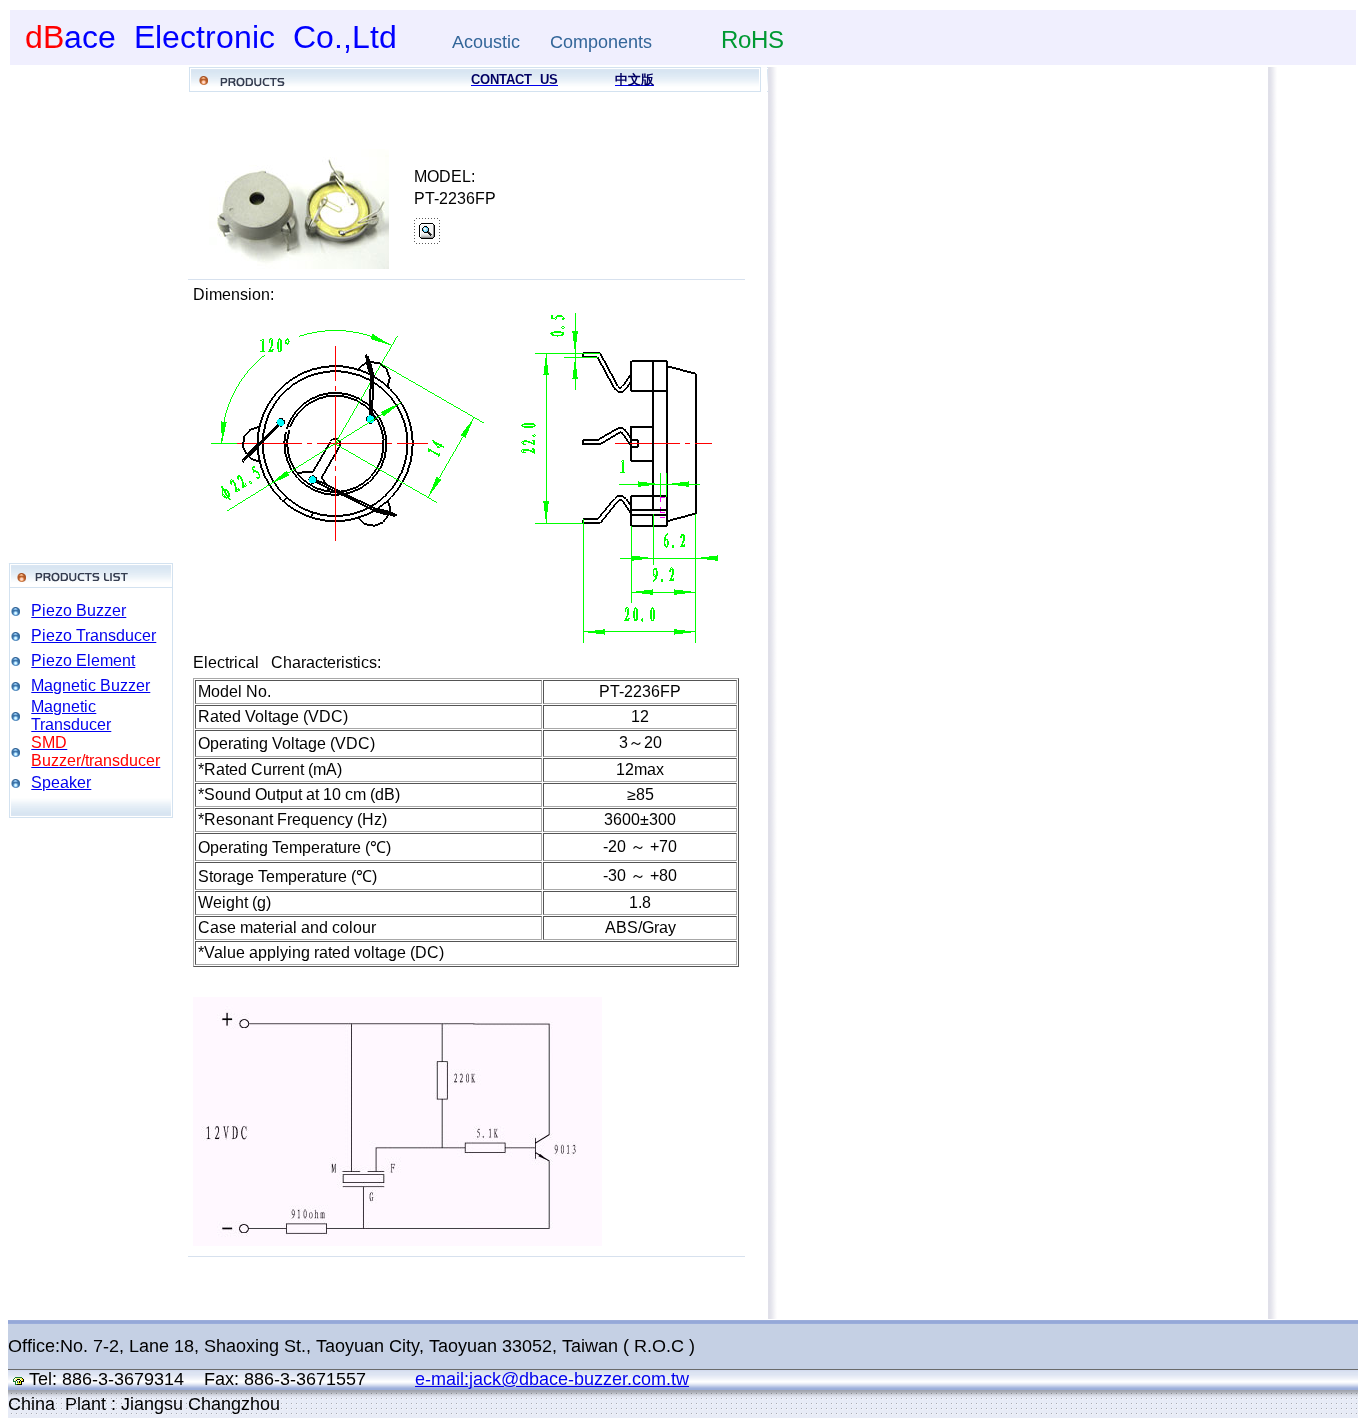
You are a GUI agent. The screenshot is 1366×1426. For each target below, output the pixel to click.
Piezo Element (83, 660)
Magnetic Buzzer (90, 685)
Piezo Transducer (93, 635)
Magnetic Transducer (71, 715)
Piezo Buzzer (78, 610)
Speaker (61, 782)
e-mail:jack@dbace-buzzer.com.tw (552, 1379)
